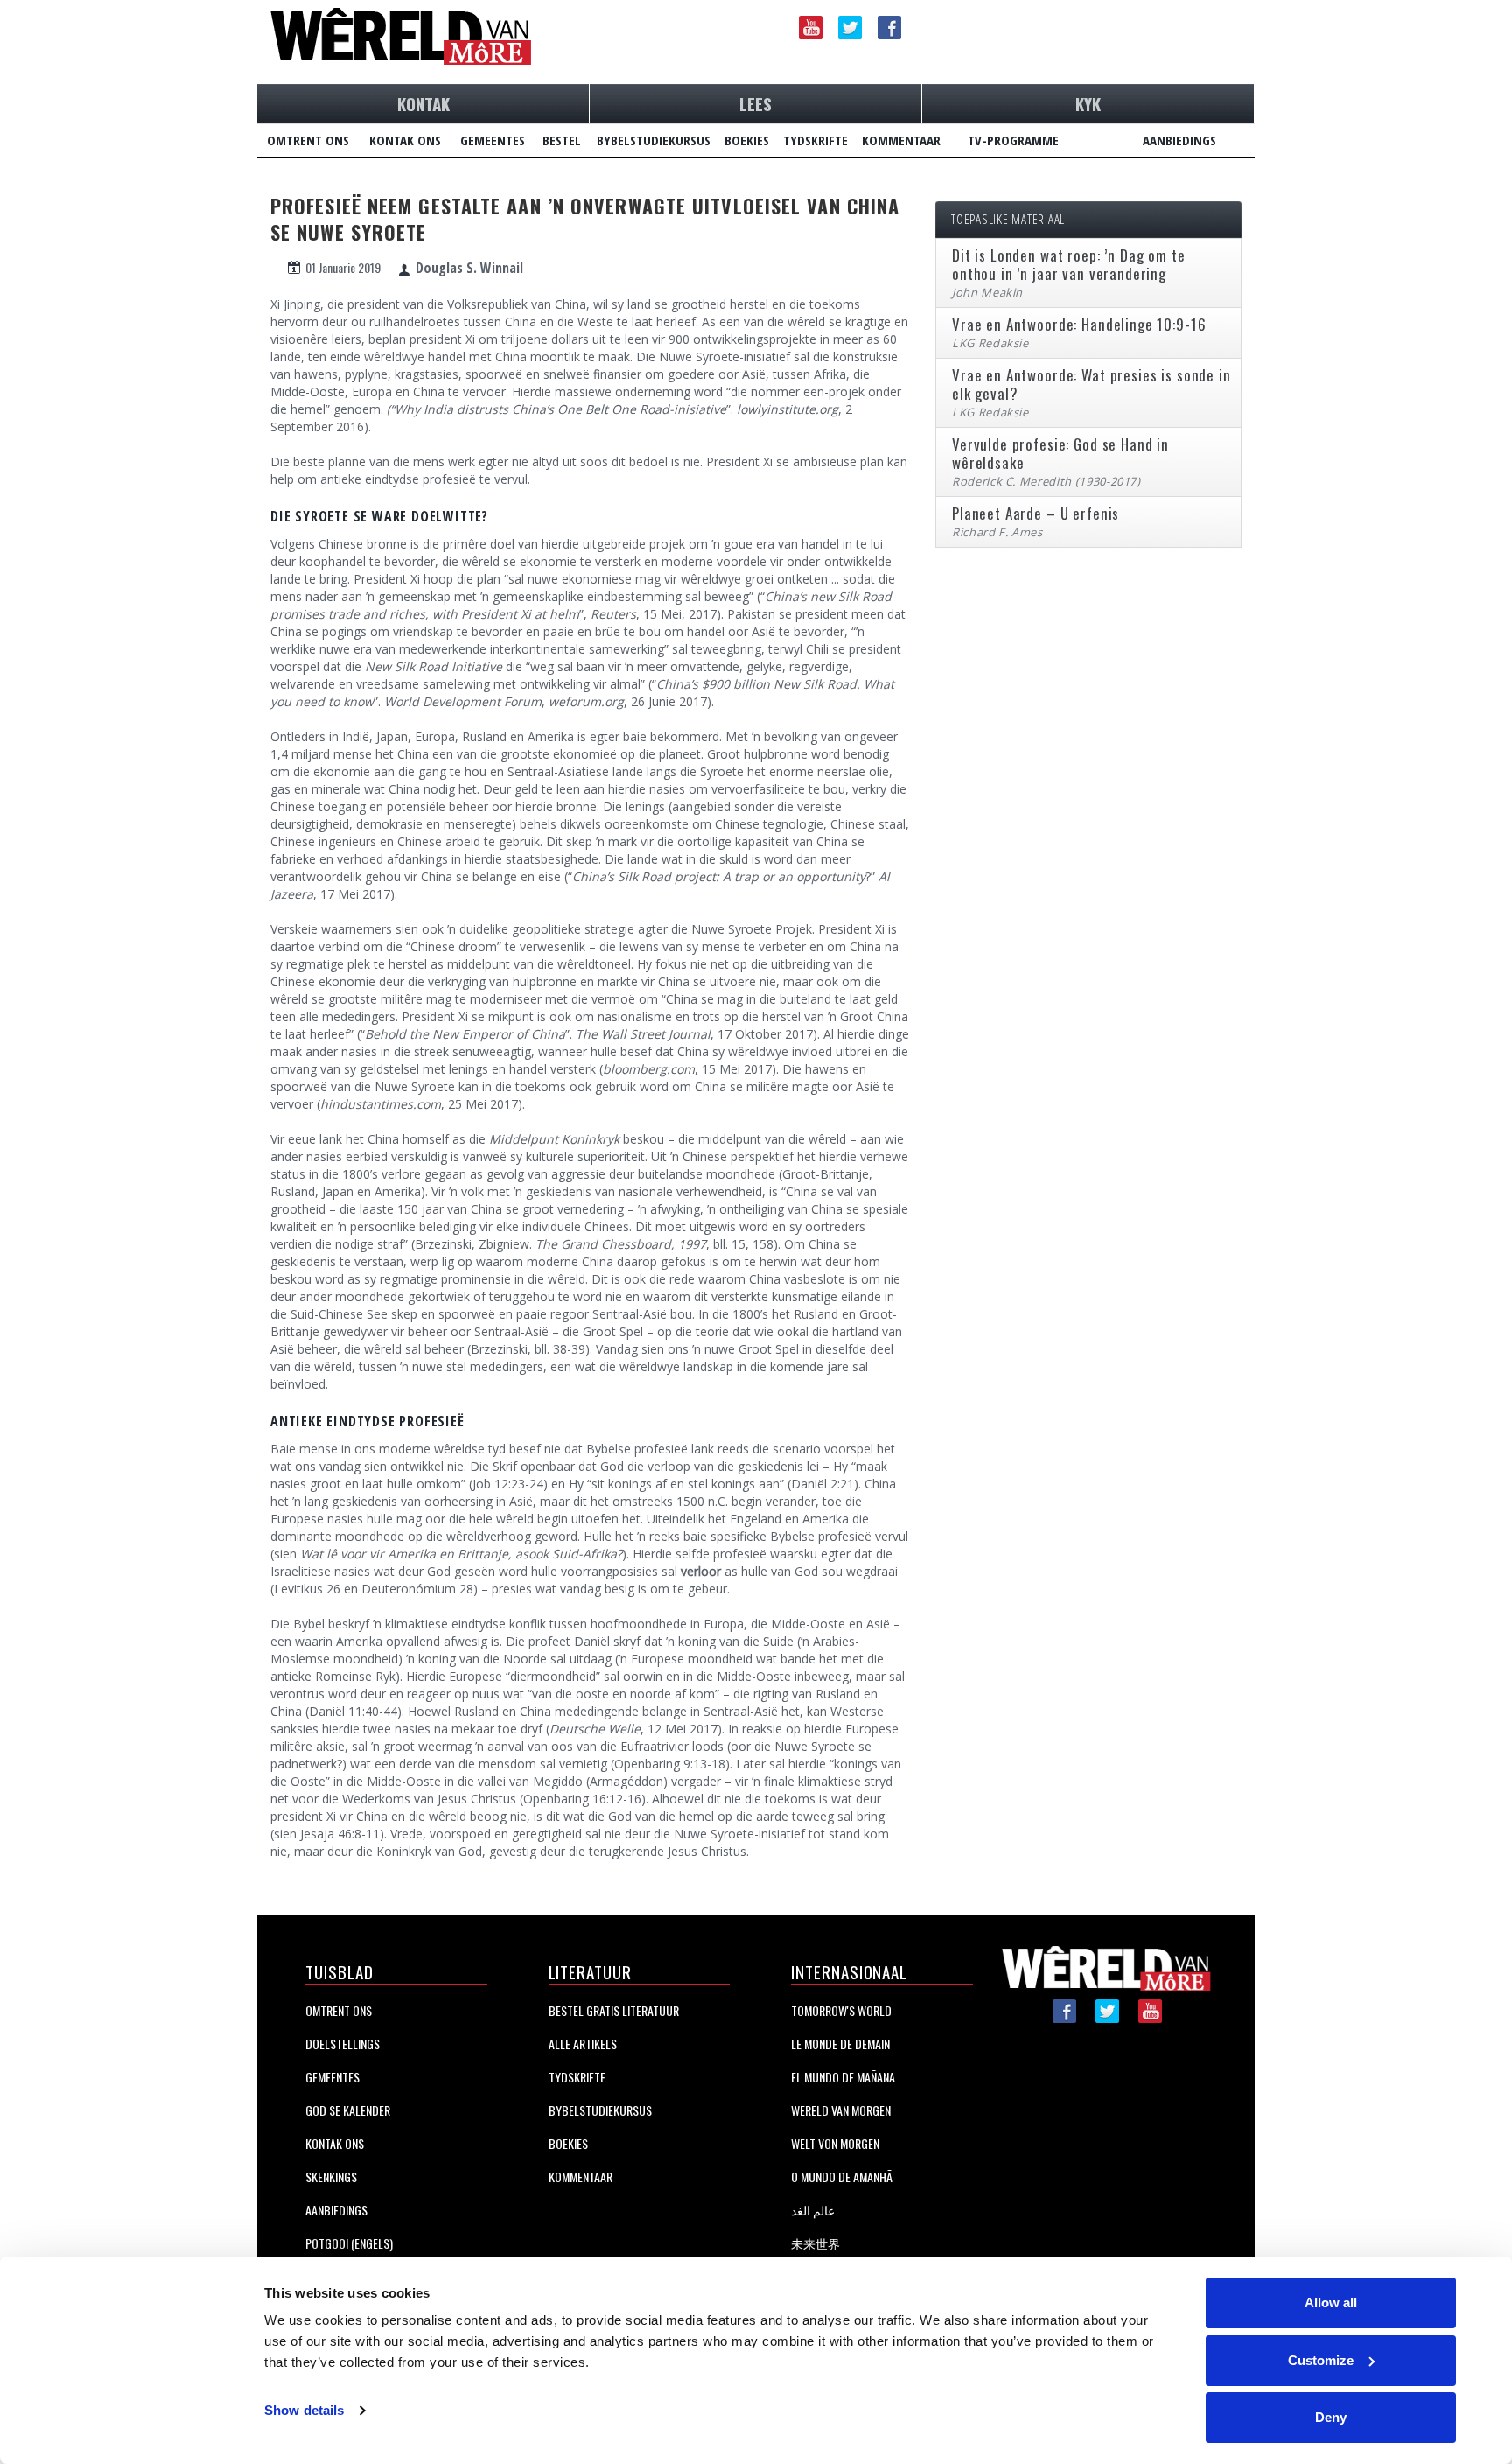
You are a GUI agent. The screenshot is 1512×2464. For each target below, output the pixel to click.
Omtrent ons (339, 2010)
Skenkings (331, 2177)
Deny (1331, 2417)
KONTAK (423, 103)
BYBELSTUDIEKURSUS (654, 140)
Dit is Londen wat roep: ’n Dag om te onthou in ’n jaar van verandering (1069, 264)
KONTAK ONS (405, 140)
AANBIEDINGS (1179, 140)
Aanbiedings (336, 2210)
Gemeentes (332, 2077)
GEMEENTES (493, 140)
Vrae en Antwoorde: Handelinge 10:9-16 (1079, 324)
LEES (756, 103)
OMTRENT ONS (308, 140)
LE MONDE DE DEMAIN (840, 2044)
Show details (304, 2410)
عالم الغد (813, 2210)
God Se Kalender (348, 2110)
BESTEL (562, 140)
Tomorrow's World (841, 2010)
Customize (1321, 2360)
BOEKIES (747, 140)
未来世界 (815, 2243)
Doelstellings (343, 2044)
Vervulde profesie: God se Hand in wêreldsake (1060, 453)
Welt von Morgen (835, 2143)
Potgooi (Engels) (349, 2243)
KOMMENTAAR (901, 140)
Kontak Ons (335, 2143)
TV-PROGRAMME (1013, 140)
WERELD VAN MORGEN (841, 2110)
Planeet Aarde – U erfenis (1036, 513)
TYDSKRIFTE (815, 140)
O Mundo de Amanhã (842, 2177)
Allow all (1331, 2303)
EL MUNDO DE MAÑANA (843, 2077)
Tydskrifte (577, 2077)
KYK (1088, 103)
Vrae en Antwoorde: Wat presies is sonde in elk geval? (1092, 384)
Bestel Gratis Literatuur (614, 2010)
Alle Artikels (583, 2044)
